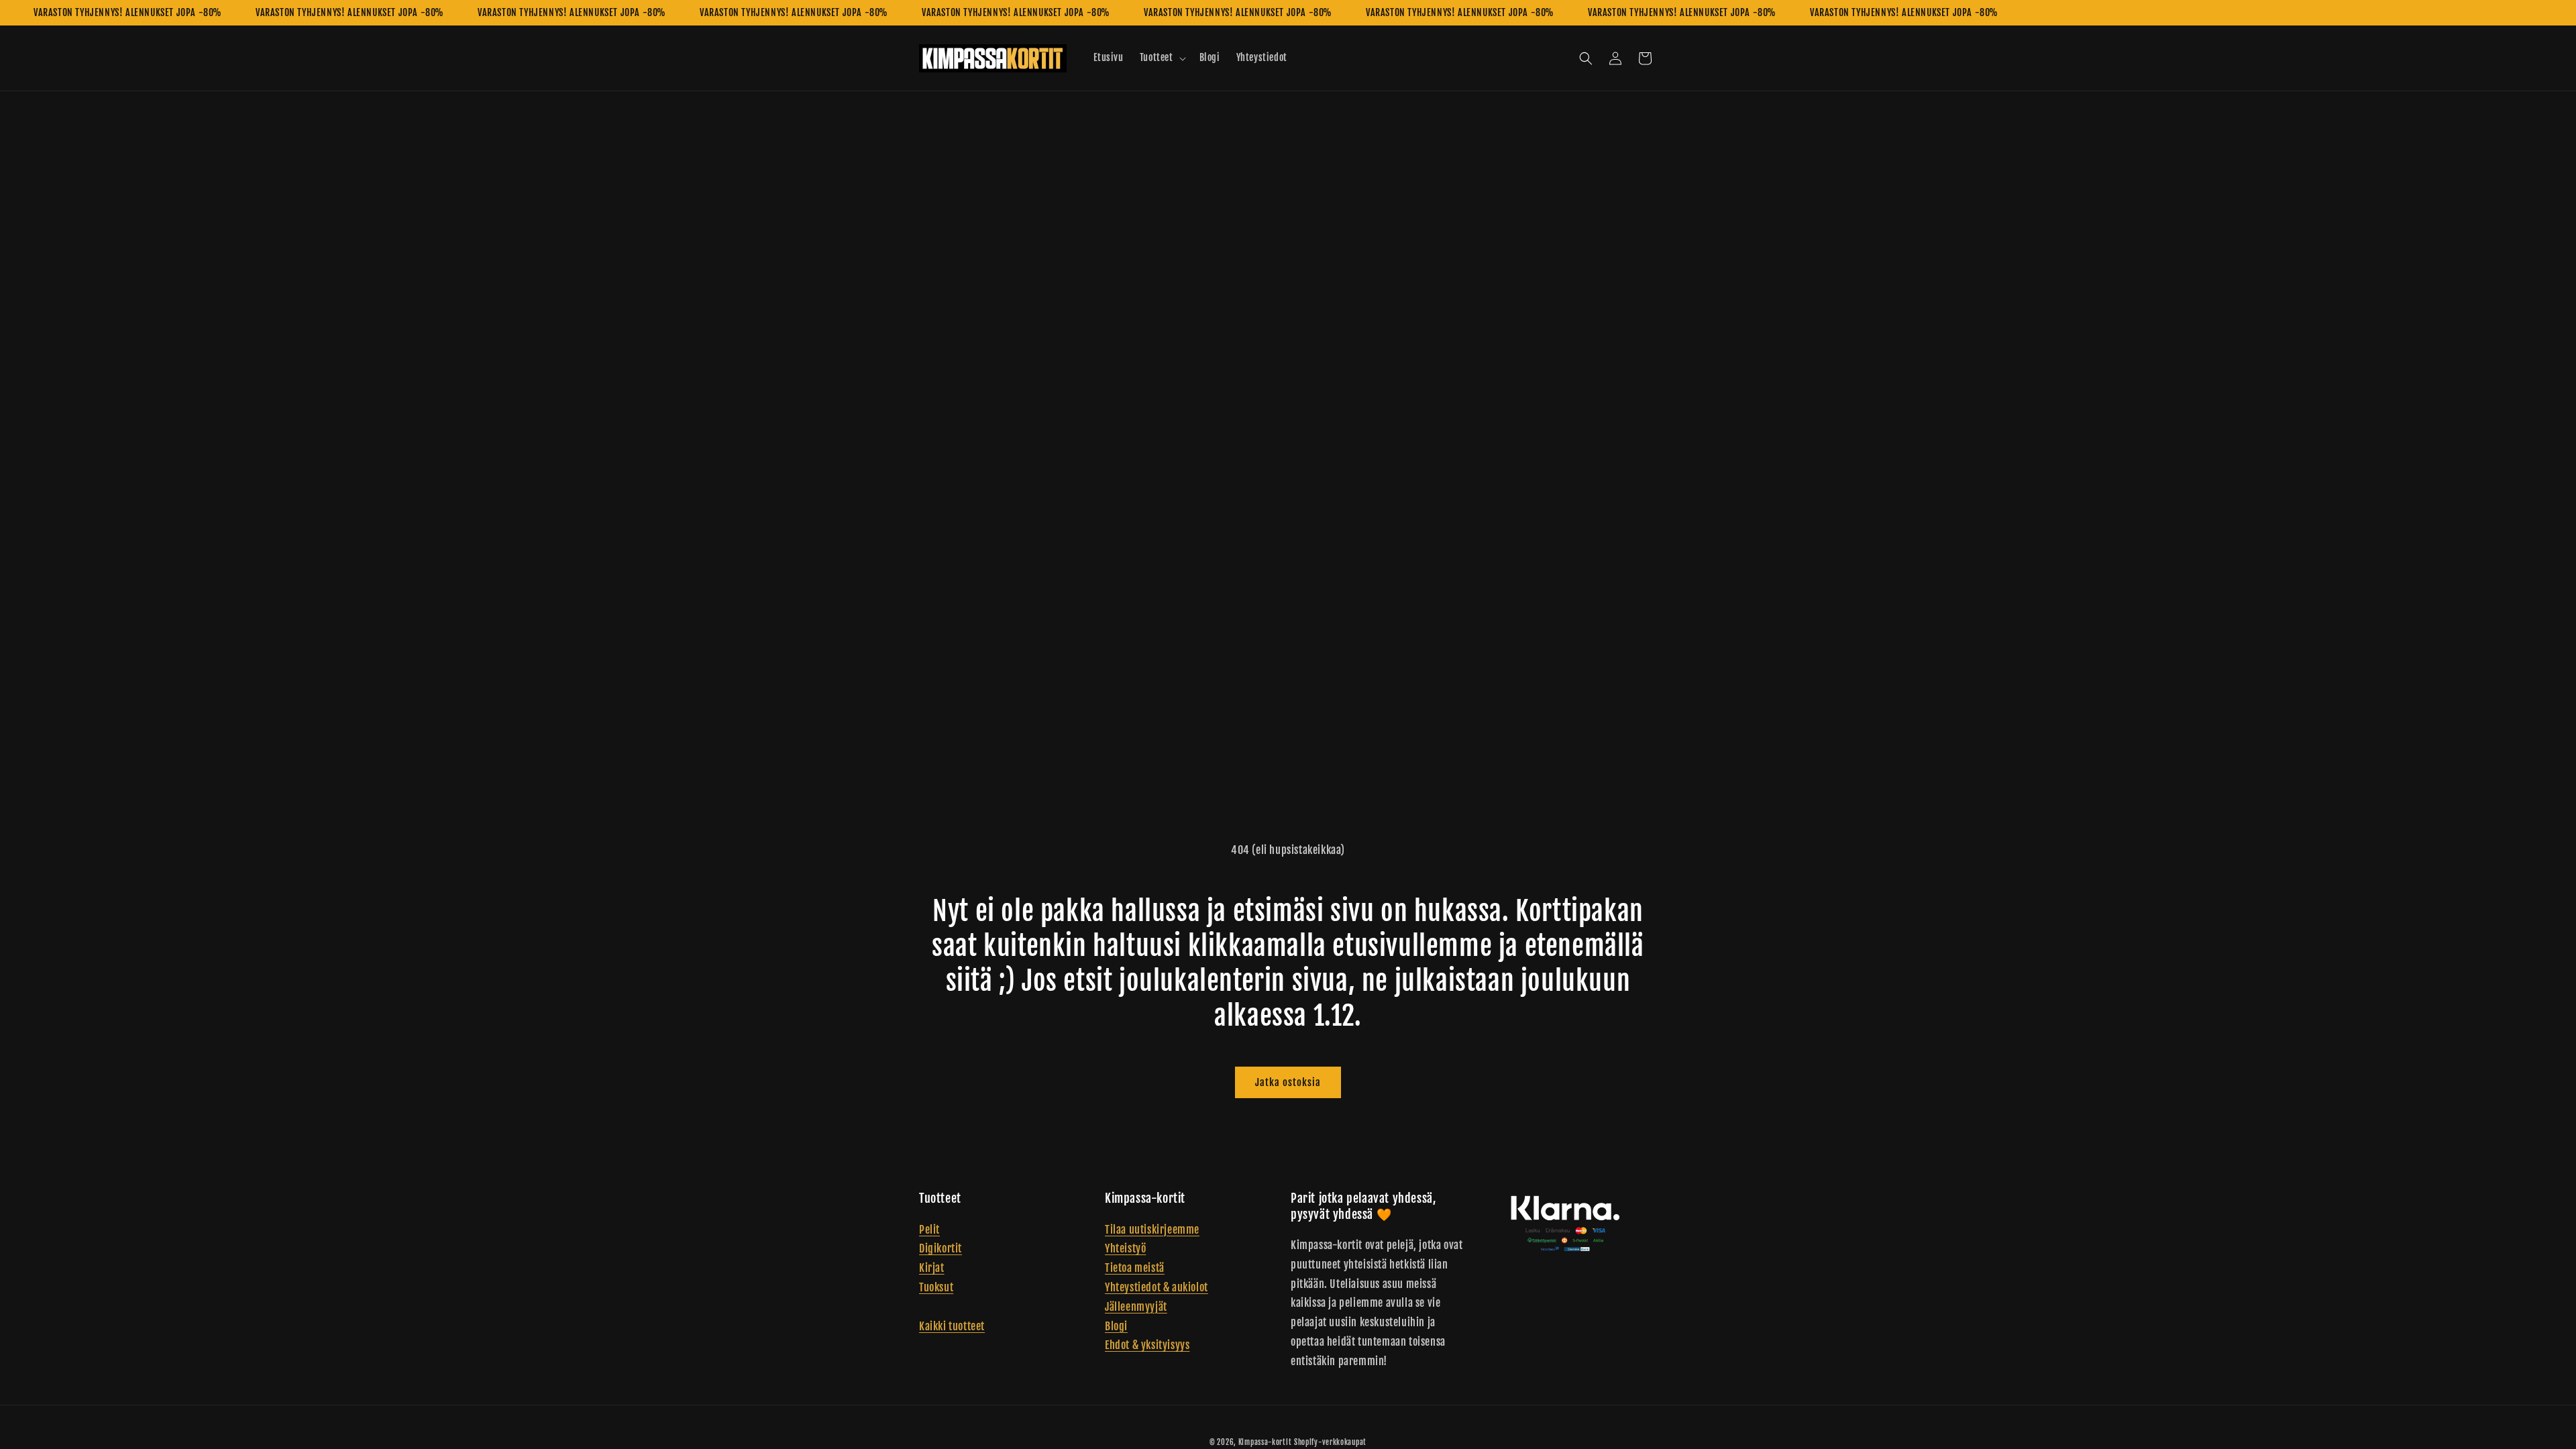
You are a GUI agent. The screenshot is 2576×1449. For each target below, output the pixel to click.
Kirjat (932, 1268)
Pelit (929, 1230)
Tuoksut (936, 1287)
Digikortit (941, 1248)
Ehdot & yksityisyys (1147, 1345)
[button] (1162, 58)
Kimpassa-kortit (1265, 1442)
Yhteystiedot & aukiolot (1157, 1287)
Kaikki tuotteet (952, 1326)
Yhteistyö (1125, 1248)
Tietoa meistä (1135, 1268)
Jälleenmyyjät (1136, 1307)
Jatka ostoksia (1288, 1082)
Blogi (1116, 1326)
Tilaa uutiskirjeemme (1152, 1230)
